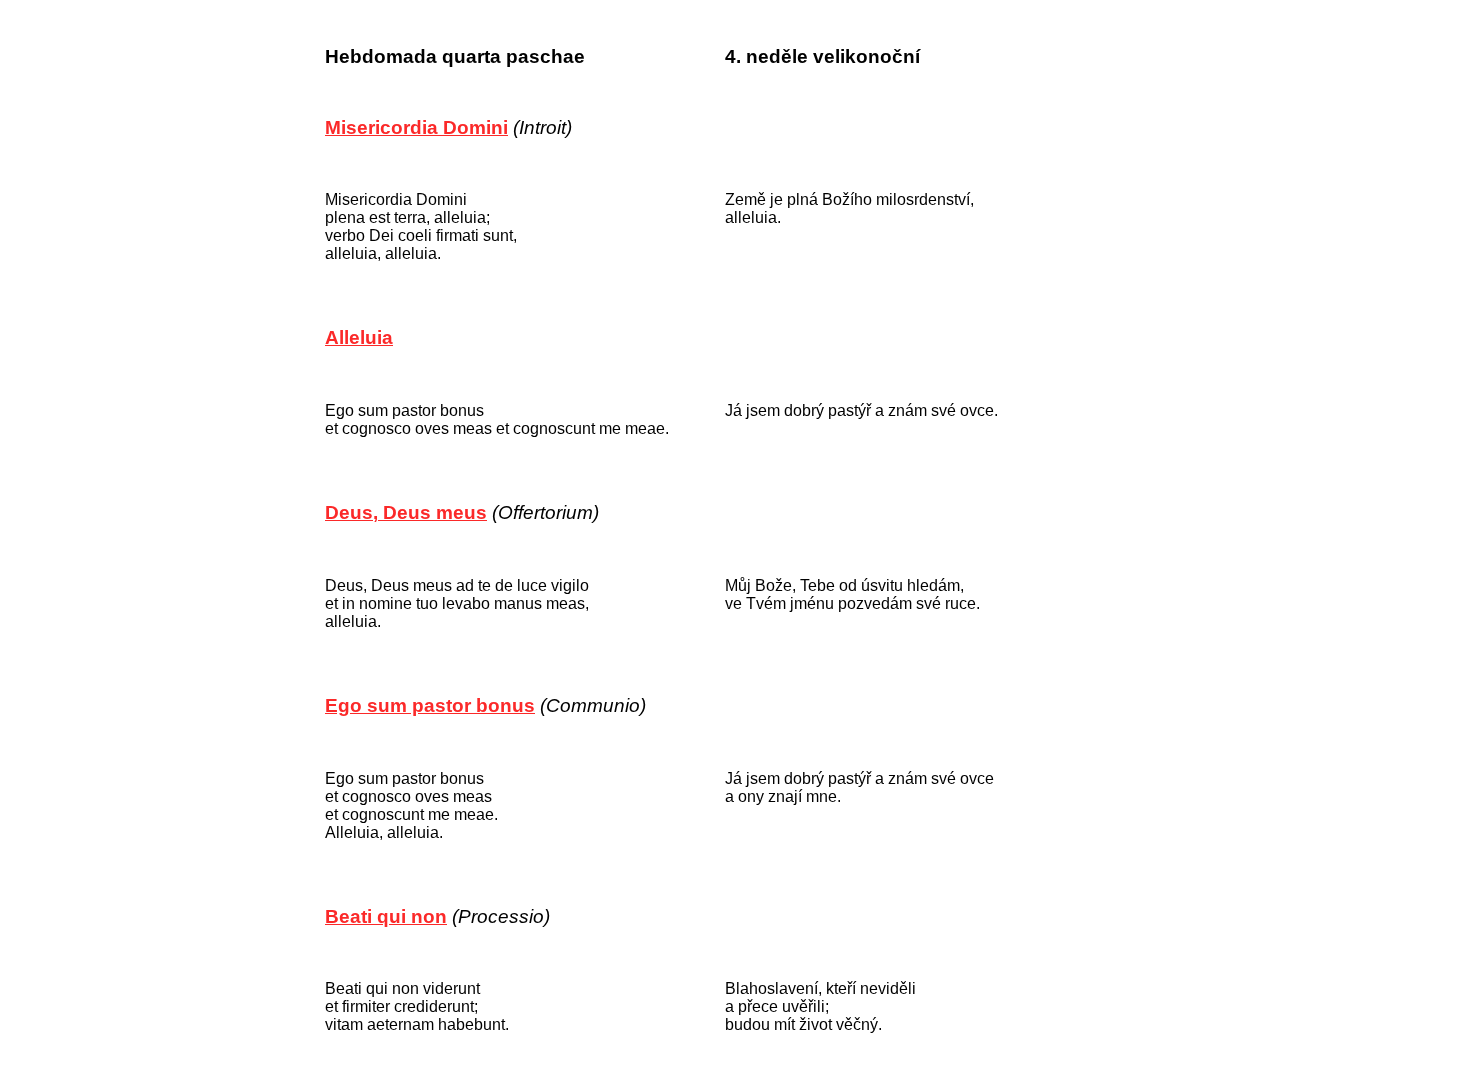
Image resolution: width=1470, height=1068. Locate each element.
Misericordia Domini (416, 127)
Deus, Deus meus (406, 512)
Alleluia (359, 337)
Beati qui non (386, 916)
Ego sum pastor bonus (430, 705)
